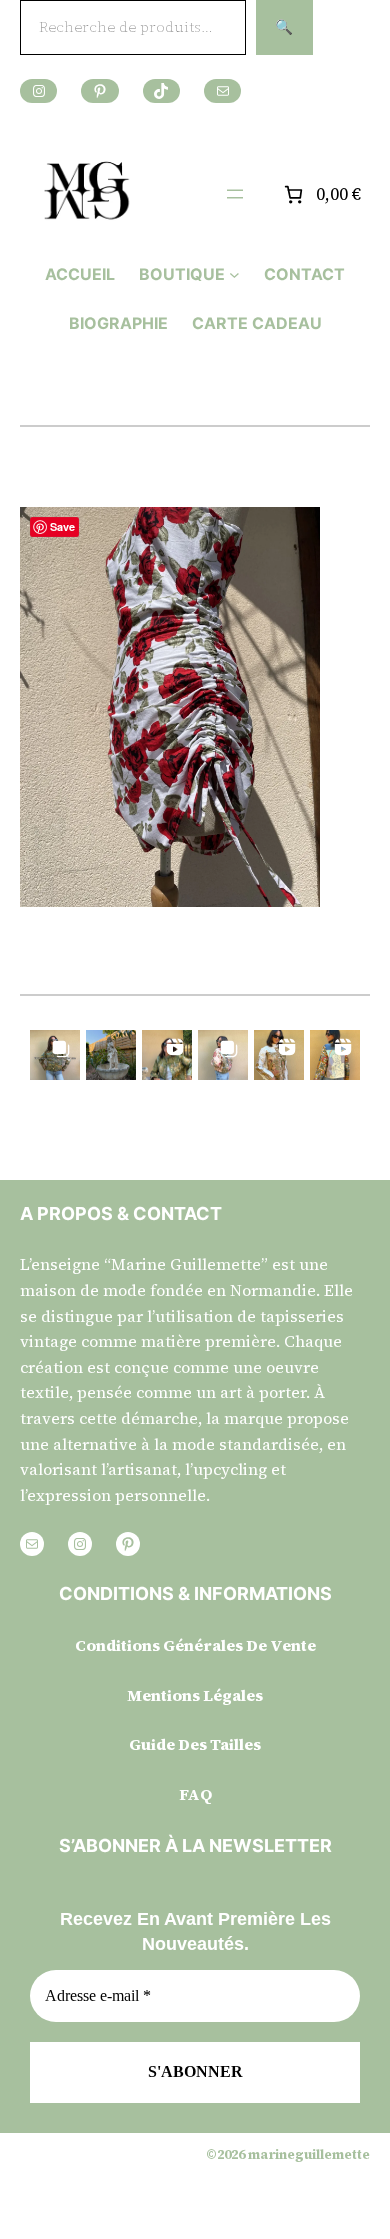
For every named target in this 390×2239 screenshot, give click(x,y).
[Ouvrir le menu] (235, 194)
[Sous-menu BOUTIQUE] (234, 274)
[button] (55, 1055)
